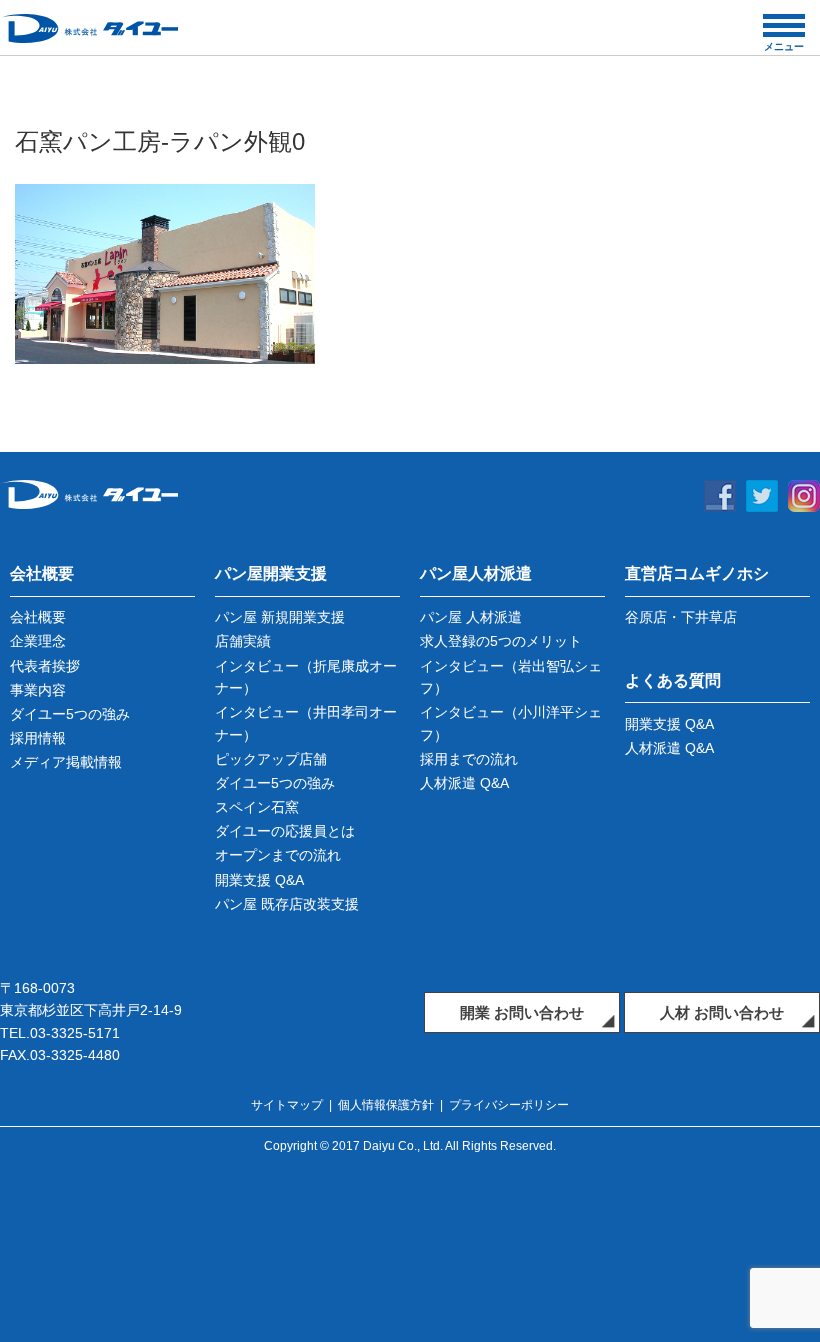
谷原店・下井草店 (681, 617)
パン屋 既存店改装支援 (287, 904)
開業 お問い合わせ (522, 1012)
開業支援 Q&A (259, 880)
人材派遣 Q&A (464, 783)
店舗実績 (243, 641)
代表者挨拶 (45, 666)
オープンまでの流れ (278, 855)
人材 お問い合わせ (722, 1012)
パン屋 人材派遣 (471, 617)
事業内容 (38, 690)
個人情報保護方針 (386, 1105)
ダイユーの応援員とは (285, 831)
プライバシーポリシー (509, 1105)
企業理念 (38, 641)
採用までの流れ (469, 759)
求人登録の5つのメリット (501, 641)
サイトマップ (287, 1105)
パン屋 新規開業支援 (280, 617)
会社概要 (38, 617)
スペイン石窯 (257, 807)
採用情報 (38, 738)
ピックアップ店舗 (271, 759)
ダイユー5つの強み (70, 714)
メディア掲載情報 (66, 762)
